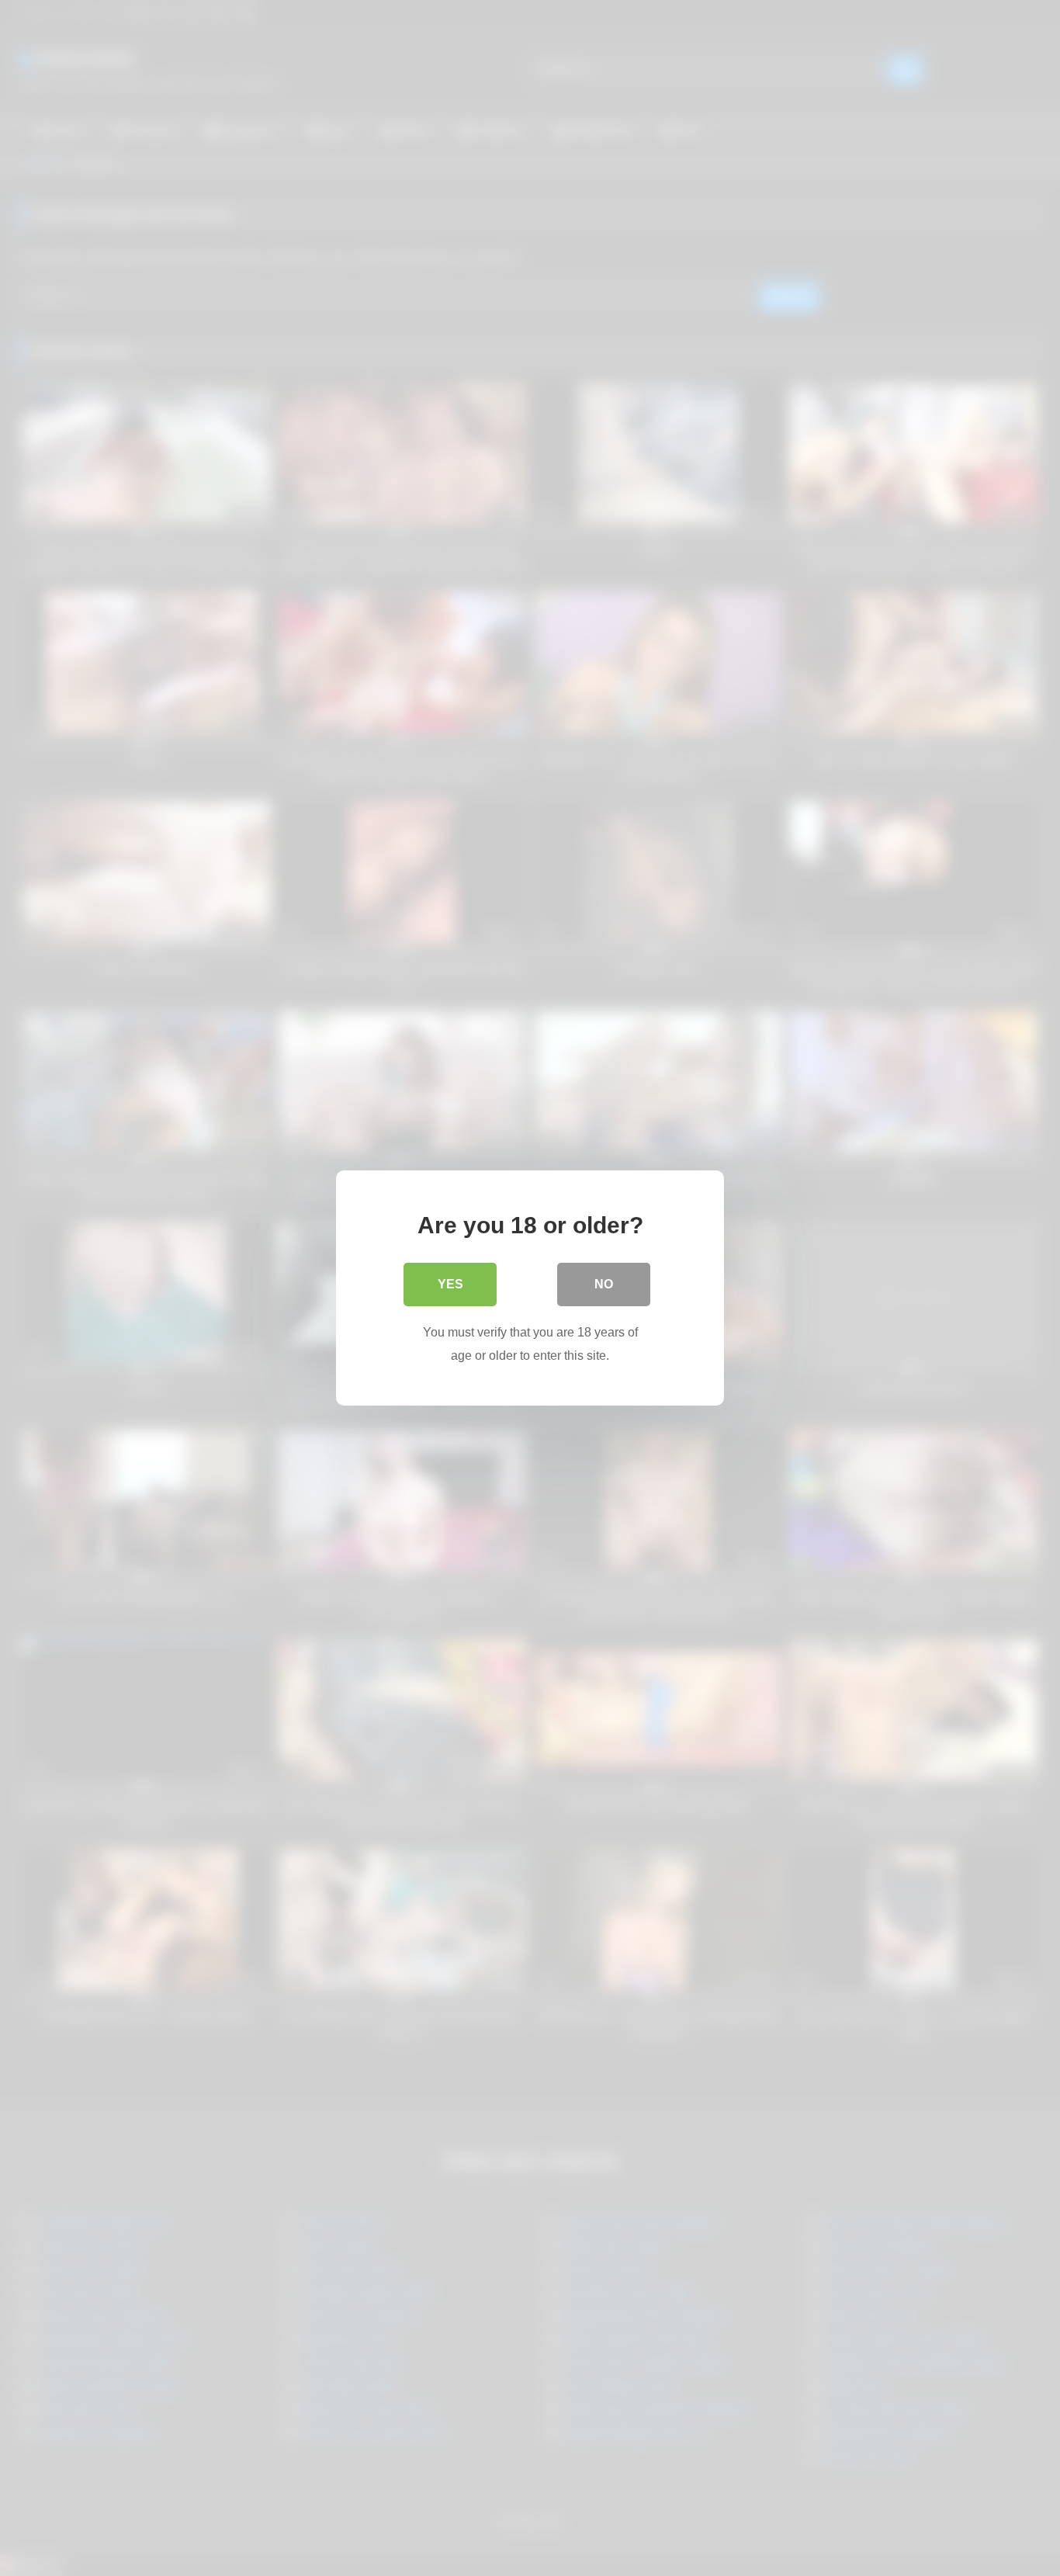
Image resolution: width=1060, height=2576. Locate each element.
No (604, 1284)
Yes (450, 1284)
